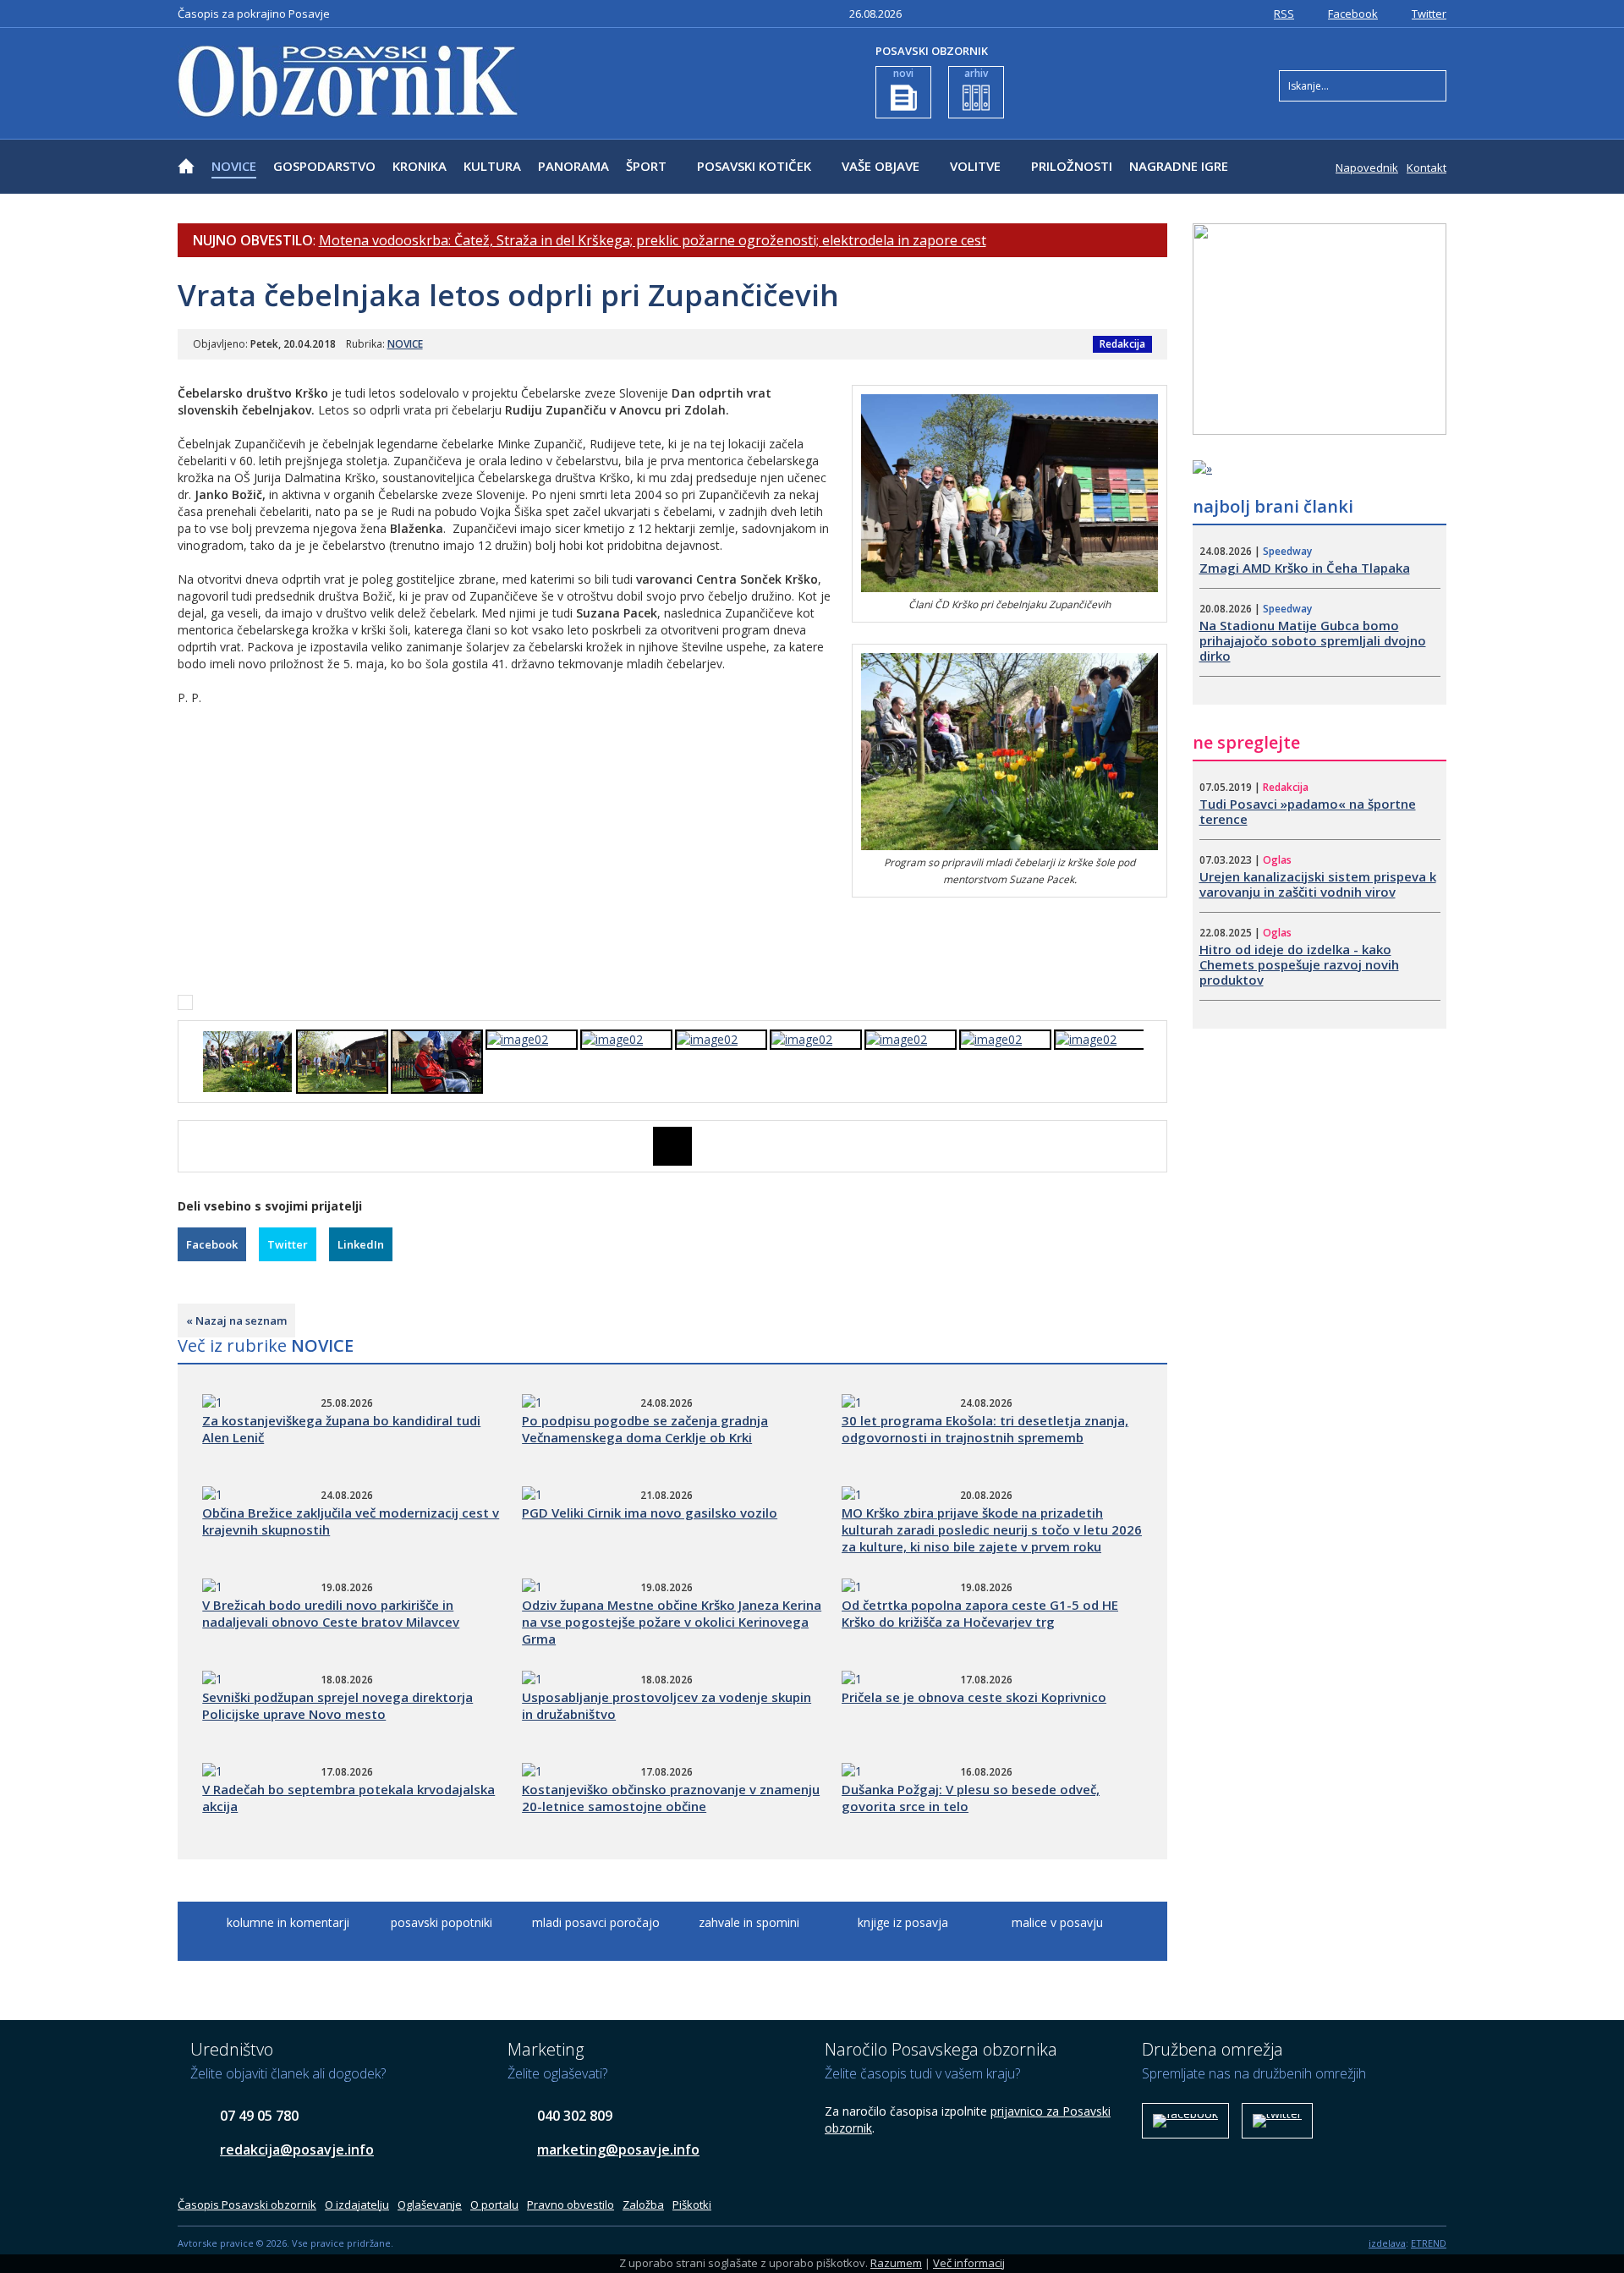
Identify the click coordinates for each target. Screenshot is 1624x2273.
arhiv (976, 73)
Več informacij (969, 2263)
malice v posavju (1057, 1922)
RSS (1284, 14)
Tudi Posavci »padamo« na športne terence (1308, 811)
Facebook (1353, 14)
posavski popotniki (442, 1922)
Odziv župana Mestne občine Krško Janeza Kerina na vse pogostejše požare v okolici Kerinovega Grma (672, 1622)
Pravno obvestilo (571, 2204)
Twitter (1429, 14)
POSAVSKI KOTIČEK (754, 166)
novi (903, 73)
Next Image (1155, 1146)
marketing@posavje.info (618, 2149)
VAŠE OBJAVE (881, 166)
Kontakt (1426, 167)
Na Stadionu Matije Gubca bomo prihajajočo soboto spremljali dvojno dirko (1313, 640)
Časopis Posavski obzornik (247, 2204)
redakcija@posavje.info (297, 2149)
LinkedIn (361, 1244)
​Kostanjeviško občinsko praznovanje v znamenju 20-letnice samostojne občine (671, 1798)
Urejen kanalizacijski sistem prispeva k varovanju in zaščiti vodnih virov (1318, 884)
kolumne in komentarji (288, 1922)
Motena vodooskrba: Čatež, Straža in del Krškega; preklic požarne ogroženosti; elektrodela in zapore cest (653, 240)
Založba (643, 2204)
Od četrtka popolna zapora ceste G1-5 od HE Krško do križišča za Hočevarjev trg (980, 1613)
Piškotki (692, 2204)
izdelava (1387, 2243)
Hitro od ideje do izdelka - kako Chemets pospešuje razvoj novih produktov (1299, 964)
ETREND (1429, 2243)
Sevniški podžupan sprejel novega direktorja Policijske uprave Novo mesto (337, 1705)
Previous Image (190, 1146)
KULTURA (492, 166)
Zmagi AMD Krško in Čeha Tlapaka (1305, 568)
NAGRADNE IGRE (1179, 166)
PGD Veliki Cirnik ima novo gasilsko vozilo (650, 1513)
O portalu (494, 2204)
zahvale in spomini (749, 1922)
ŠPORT (646, 166)
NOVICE (234, 166)
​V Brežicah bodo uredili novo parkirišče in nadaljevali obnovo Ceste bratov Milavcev (331, 1613)
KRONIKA (420, 166)
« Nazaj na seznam (236, 1320)
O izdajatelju (357, 2204)
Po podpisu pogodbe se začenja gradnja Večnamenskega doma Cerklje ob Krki (645, 1429)
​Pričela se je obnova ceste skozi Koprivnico (974, 1697)
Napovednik (1367, 167)
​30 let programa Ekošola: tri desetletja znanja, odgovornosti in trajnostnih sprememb (985, 1429)
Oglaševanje (430, 2204)
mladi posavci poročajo (596, 1922)
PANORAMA (573, 166)
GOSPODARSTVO (324, 166)
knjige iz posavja (903, 1922)
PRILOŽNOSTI (1072, 166)
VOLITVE (975, 166)
